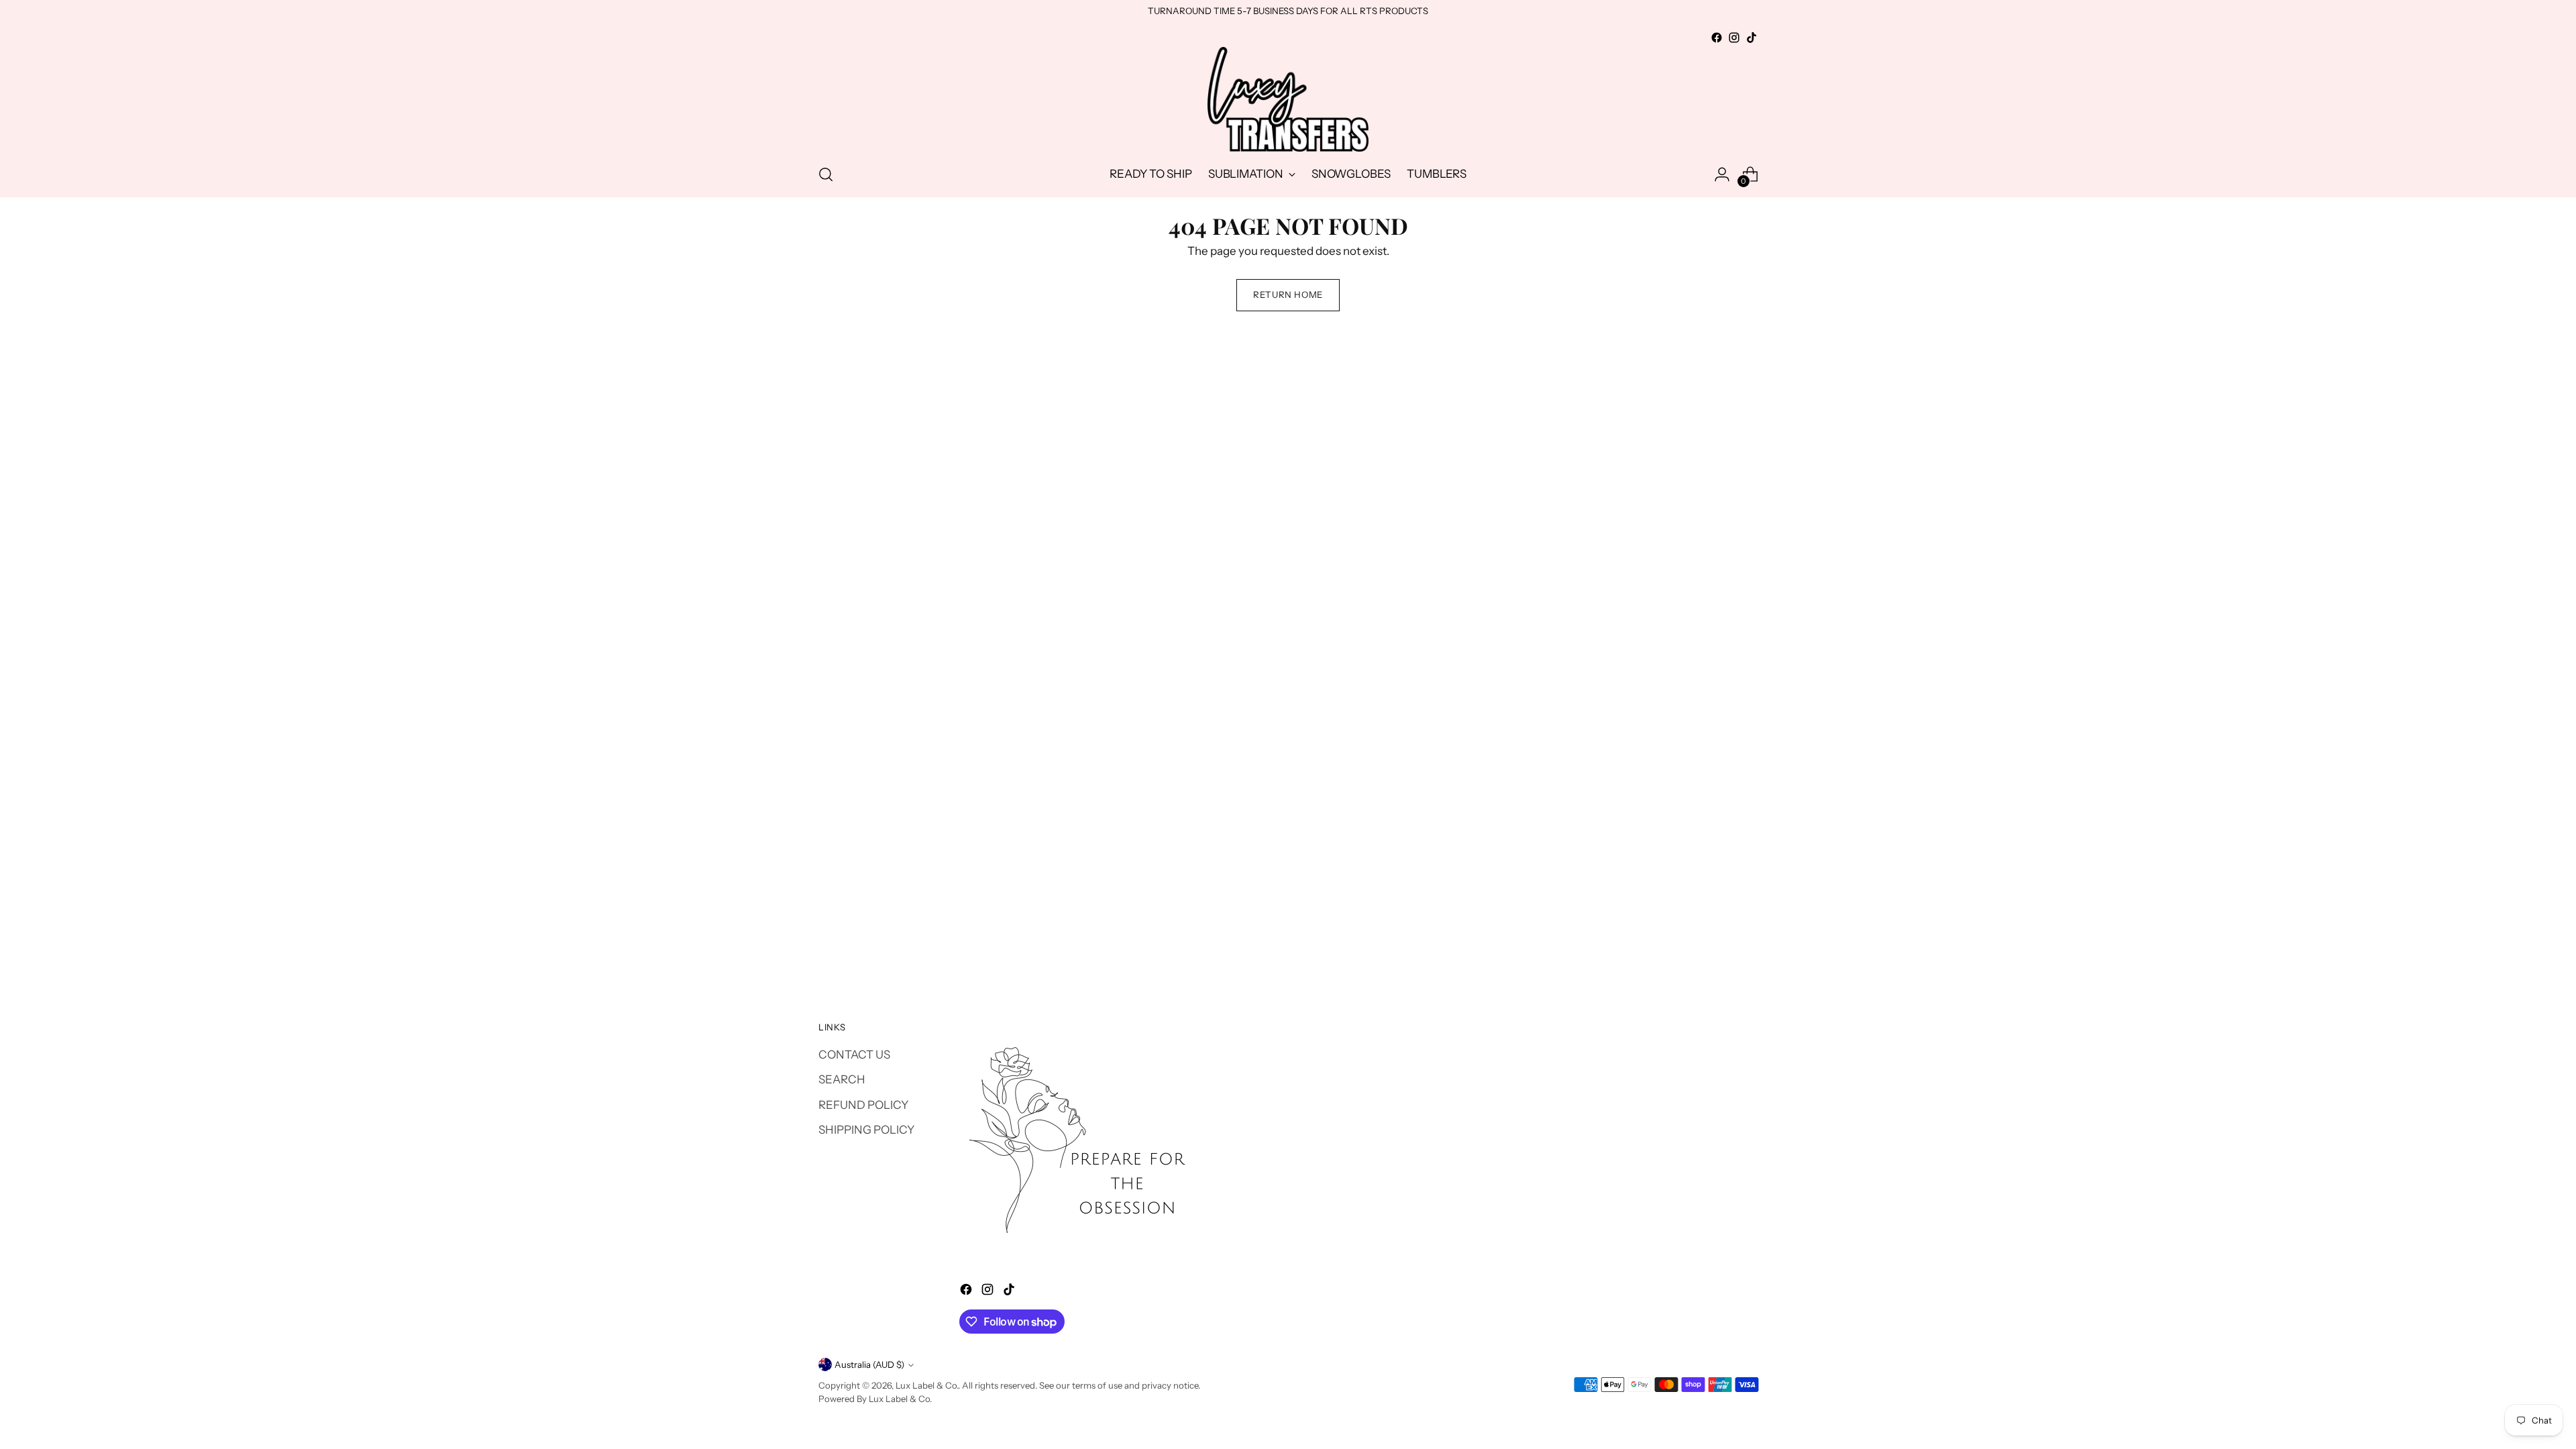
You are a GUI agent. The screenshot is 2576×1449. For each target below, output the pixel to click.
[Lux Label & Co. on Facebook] (1717, 38)
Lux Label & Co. (927, 1385)
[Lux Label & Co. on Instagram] (1734, 38)
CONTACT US (854, 1055)
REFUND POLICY (863, 1105)
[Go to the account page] (1722, 174)
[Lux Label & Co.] (1288, 99)
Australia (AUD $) (869, 1364)
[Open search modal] (826, 174)
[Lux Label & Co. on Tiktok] (1752, 38)
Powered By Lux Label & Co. (875, 1399)
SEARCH (842, 1079)
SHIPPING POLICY (866, 1130)
